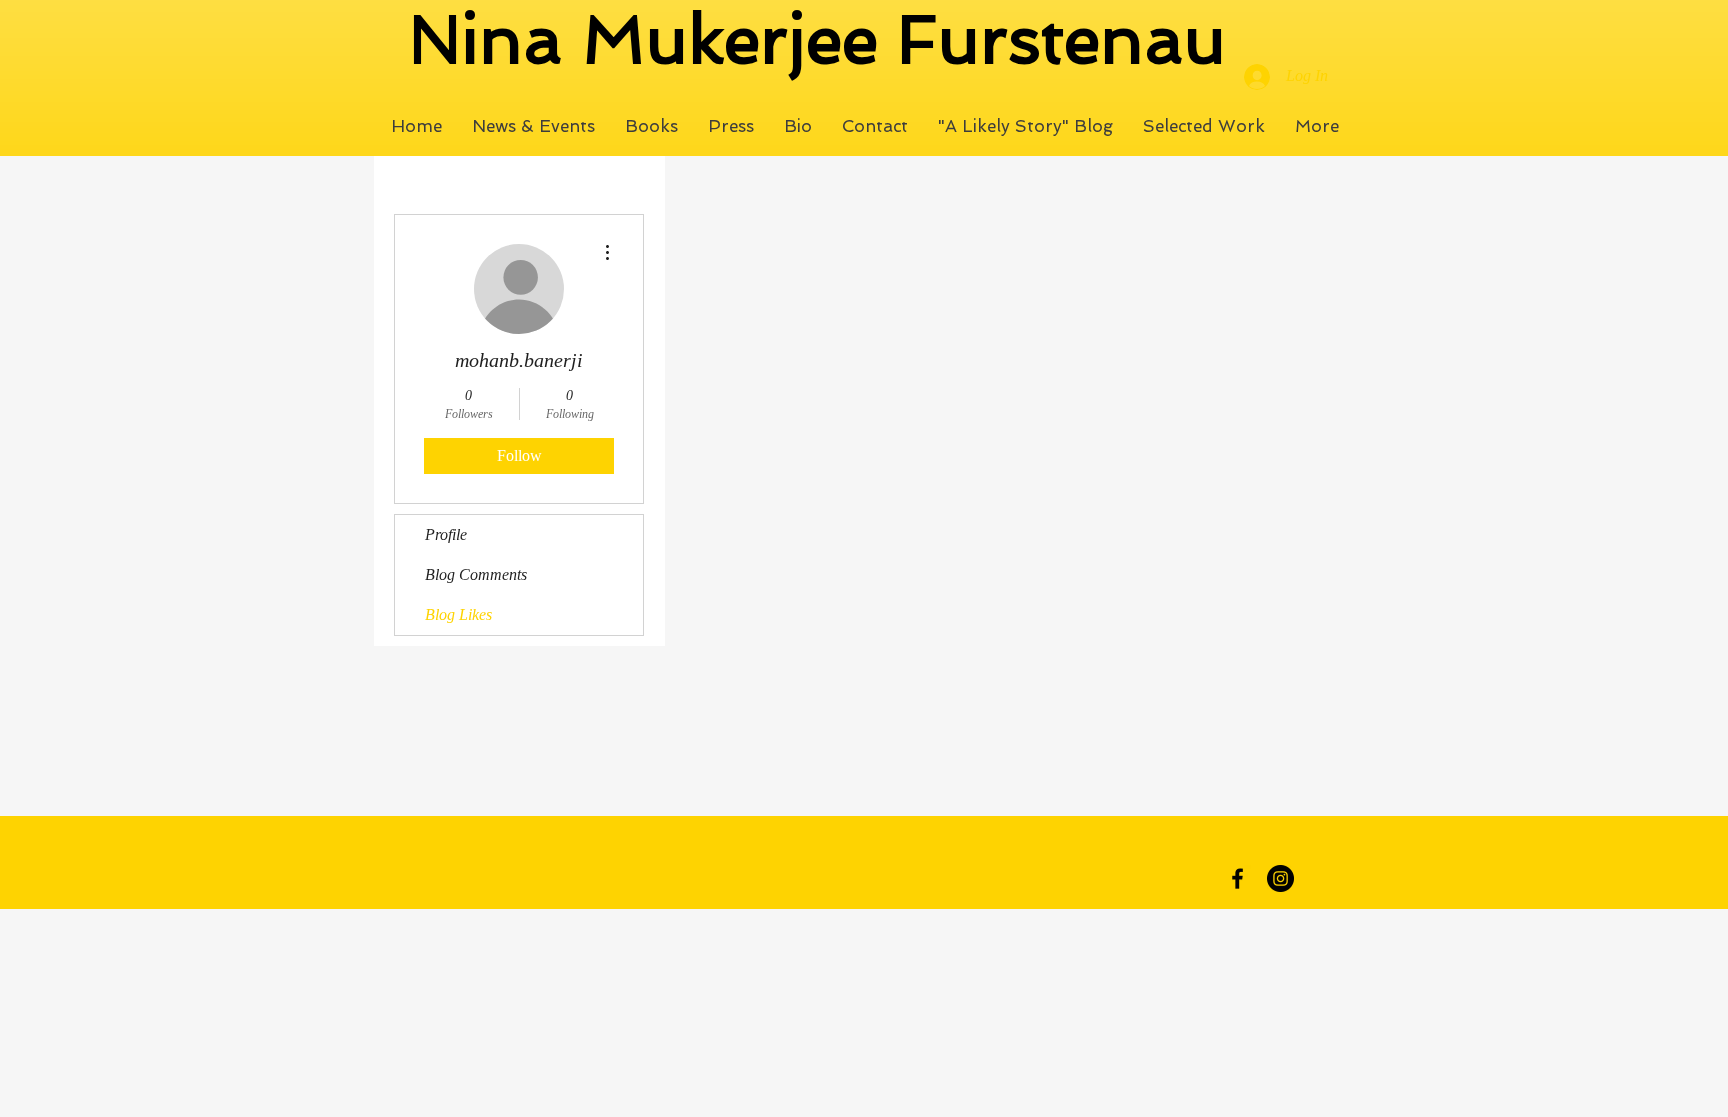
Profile (446, 534)
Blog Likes (458, 614)
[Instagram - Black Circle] (1280, 878)
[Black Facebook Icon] (1237, 878)
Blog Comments (476, 574)
